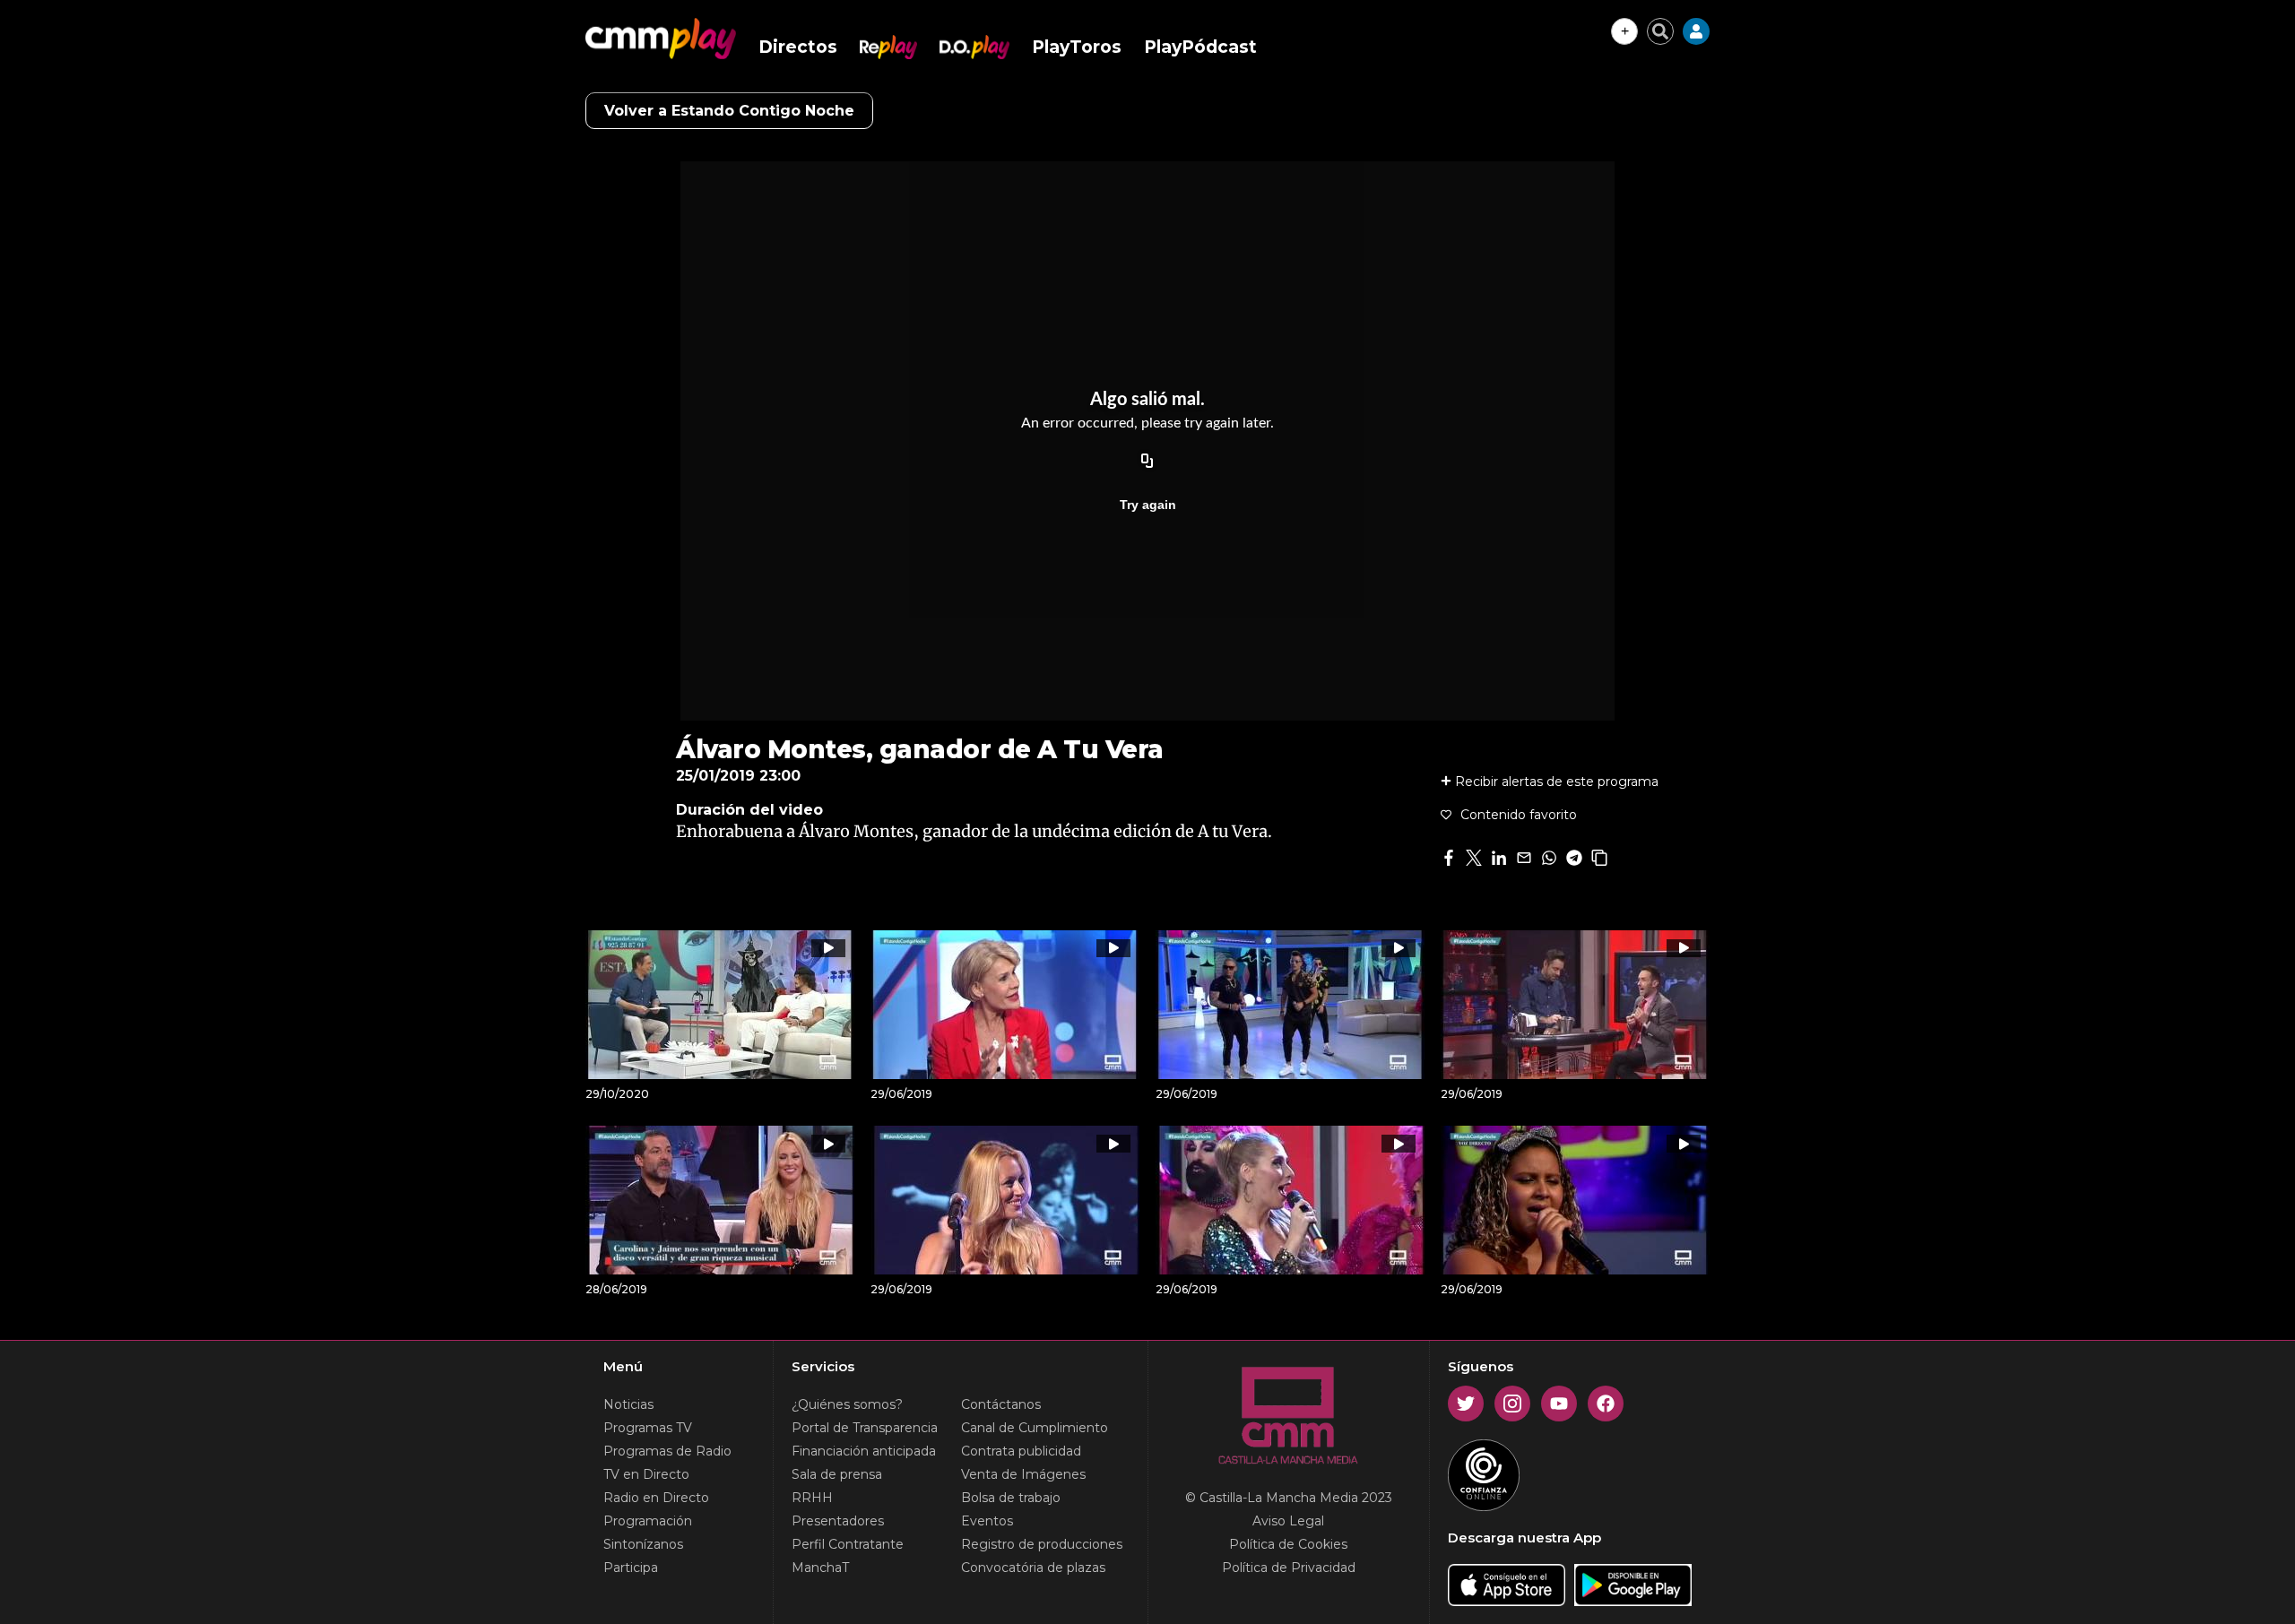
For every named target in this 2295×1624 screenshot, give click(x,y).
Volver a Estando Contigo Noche (729, 111)
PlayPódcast (1200, 47)
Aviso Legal (1288, 1521)
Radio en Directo (656, 1498)
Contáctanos (1001, 1404)
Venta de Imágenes (1023, 1474)
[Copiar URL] (1147, 462)
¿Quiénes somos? (847, 1404)
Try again (1148, 505)
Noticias (628, 1404)
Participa (631, 1568)
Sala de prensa (837, 1474)
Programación (648, 1521)
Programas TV (648, 1428)
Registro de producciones (1042, 1544)
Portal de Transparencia (865, 1428)
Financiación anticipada (864, 1451)
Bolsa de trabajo (1011, 1498)
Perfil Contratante (848, 1544)
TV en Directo (646, 1474)
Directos (798, 47)
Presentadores (838, 1521)
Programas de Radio (667, 1451)
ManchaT (820, 1568)
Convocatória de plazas (1033, 1568)
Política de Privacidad (1289, 1568)
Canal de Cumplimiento (1035, 1428)
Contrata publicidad (1021, 1451)
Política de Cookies (1288, 1544)
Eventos (987, 1521)
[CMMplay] (661, 39)
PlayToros (1077, 47)
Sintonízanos (643, 1544)
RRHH (812, 1498)
